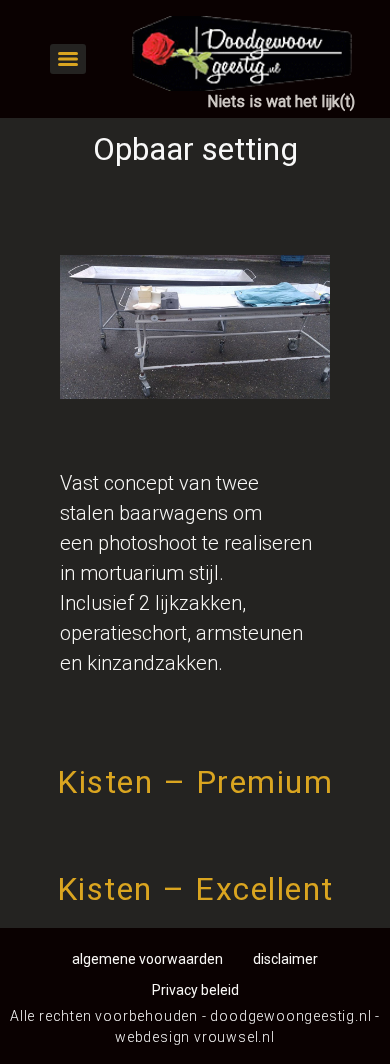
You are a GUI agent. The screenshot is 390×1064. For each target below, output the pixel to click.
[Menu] (68, 59)
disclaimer (285, 959)
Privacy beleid (195, 990)
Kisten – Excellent (195, 889)
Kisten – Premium (195, 782)
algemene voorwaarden (147, 959)
